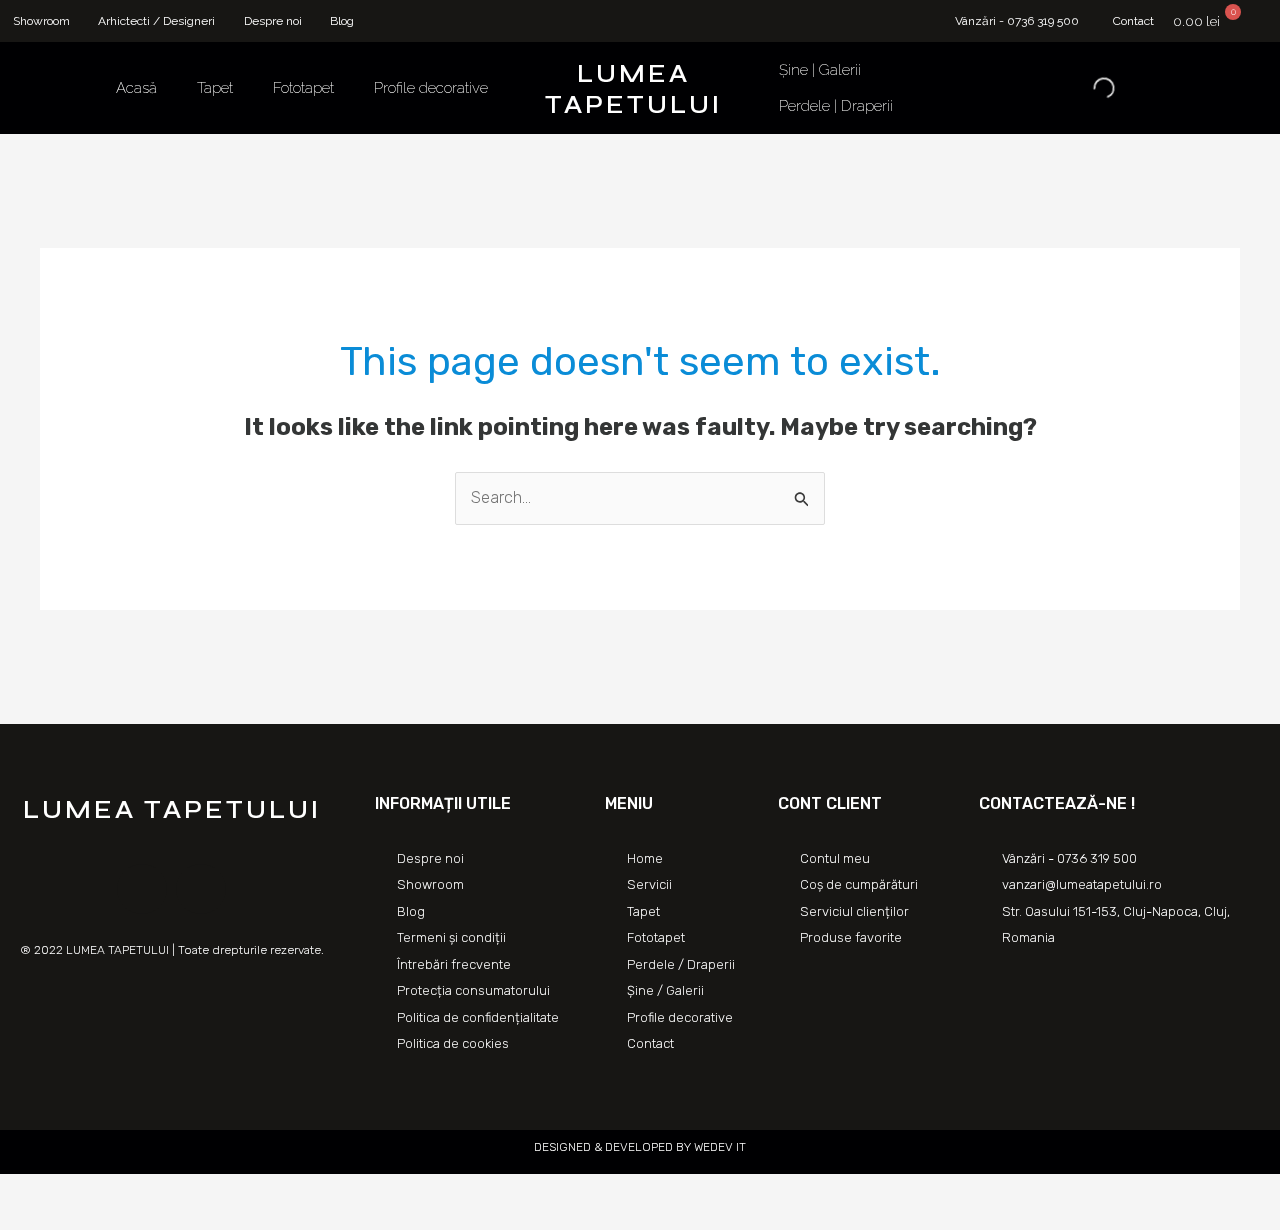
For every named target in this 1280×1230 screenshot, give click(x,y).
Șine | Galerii (820, 70)
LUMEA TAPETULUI (633, 89)
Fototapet (303, 88)
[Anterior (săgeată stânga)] (20, 1220)
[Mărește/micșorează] (152, 1192)
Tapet (215, 88)
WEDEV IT (718, 1147)
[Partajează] (64, 1192)
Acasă (136, 88)
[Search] (1087, 88)
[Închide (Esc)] (20, 1192)
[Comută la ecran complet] (108, 1192)
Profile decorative (431, 88)
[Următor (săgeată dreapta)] (64, 1220)
